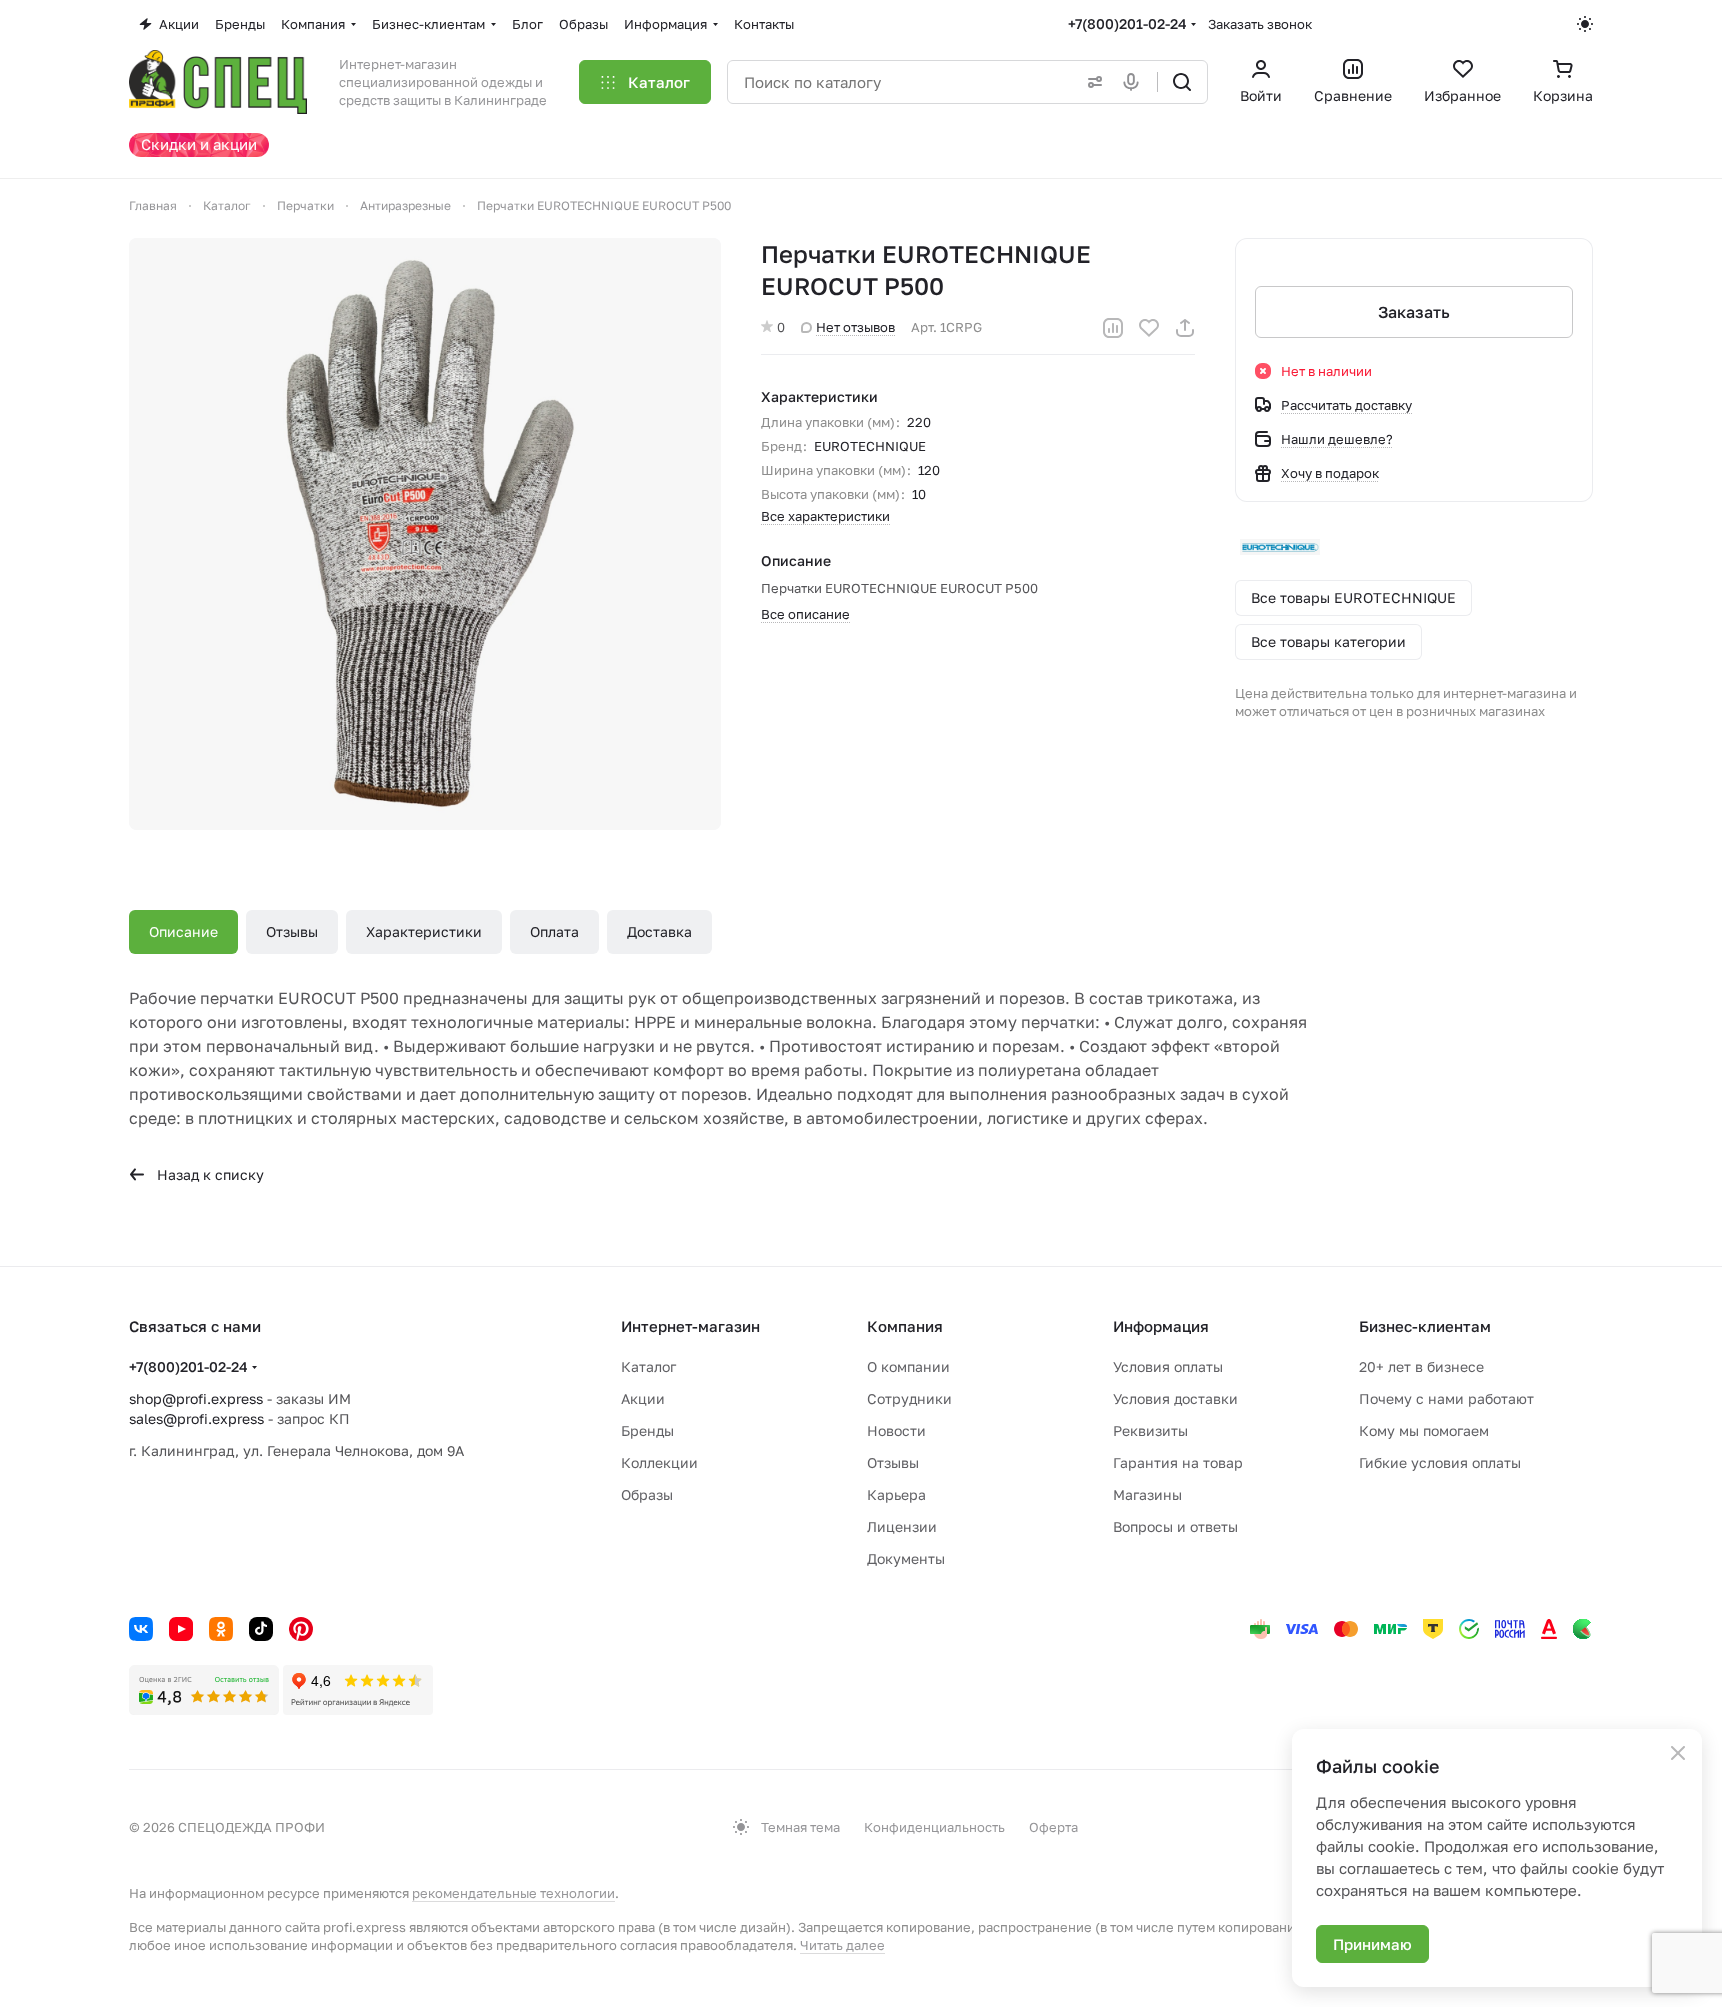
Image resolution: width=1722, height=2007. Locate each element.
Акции (643, 1398)
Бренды (647, 1430)
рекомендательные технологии (513, 1893)
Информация (1161, 1326)
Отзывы (292, 931)
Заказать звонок (1260, 24)
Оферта (1053, 1827)
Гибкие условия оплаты (1440, 1462)
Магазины (1147, 1494)
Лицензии (902, 1526)
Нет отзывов (855, 327)
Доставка (659, 931)
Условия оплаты (1168, 1366)
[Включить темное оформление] (1585, 24)
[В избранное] (1149, 328)
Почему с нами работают (1446, 1398)
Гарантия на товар (1178, 1462)
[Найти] (1182, 82)
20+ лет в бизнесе (1421, 1366)
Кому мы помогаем (1424, 1430)
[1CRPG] (425, 534)
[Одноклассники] (221, 1629)
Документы (906, 1558)
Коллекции (659, 1462)
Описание (183, 931)
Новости (896, 1430)
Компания (905, 1326)
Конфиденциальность (934, 1827)
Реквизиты (1150, 1430)
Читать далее (842, 1945)
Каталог (648, 1366)
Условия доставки (1175, 1398)
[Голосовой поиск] (1135, 82)
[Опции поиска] (1091, 82)
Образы (647, 1494)
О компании (908, 1366)
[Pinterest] (301, 1629)
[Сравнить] (1113, 328)
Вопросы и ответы (1175, 1526)
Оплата (554, 931)
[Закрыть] (1678, 1753)
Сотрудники (909, 1398)
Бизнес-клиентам (1425, 1326)
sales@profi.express (196, 1418)
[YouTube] (181, 1629)
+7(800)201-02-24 (1127, 23)
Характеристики (424, 931)
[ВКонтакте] (141, 1629)
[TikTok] (261, 1629)
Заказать (1414, 312)
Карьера (896, 1494)
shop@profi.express (196, 1398)
